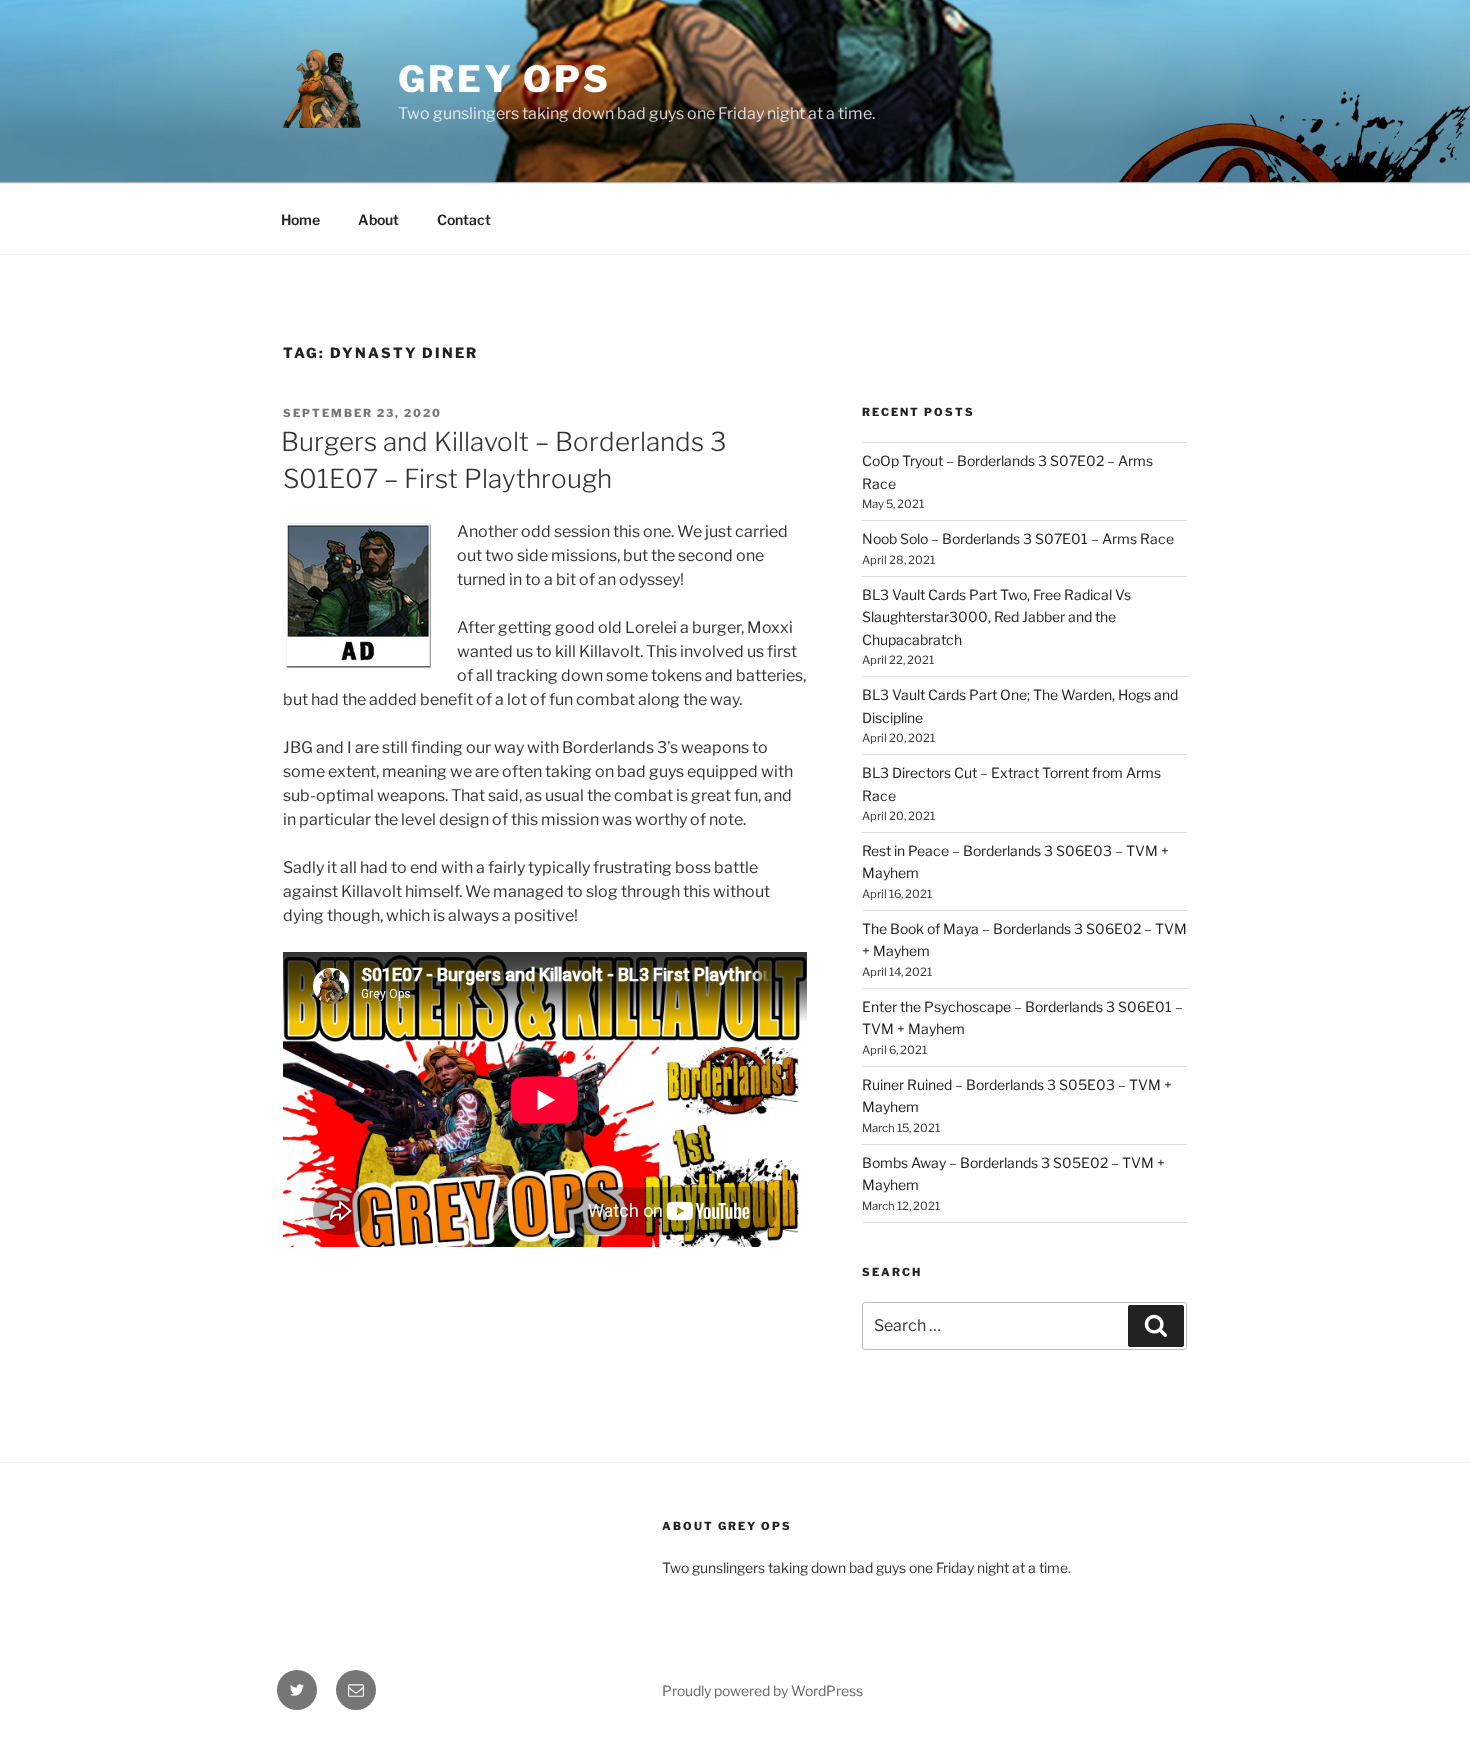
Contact (464, 219)
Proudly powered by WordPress (762, 1690)
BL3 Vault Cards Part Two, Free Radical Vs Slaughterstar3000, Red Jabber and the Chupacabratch (996, 617)
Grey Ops (504, 79)
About (378, 219)
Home (300, 219)
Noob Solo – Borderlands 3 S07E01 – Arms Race (1018, 538)
